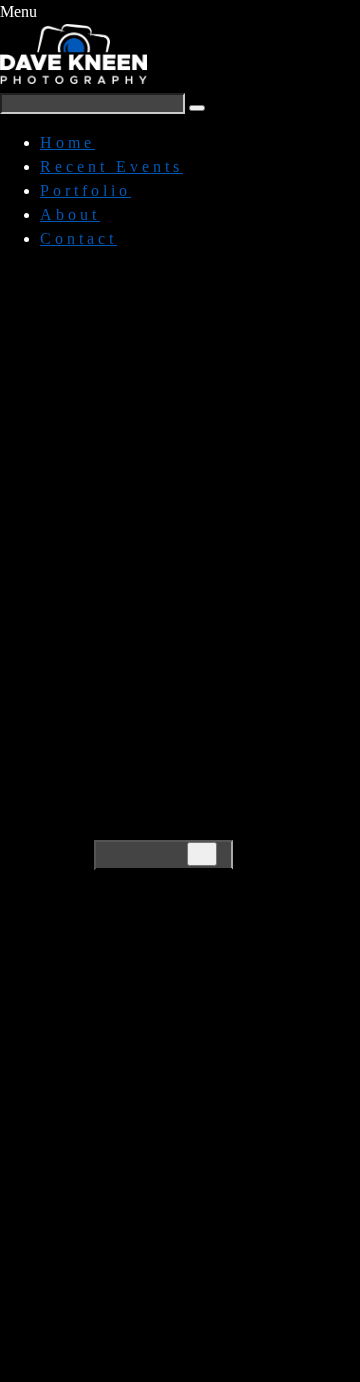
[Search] (202, 854)
